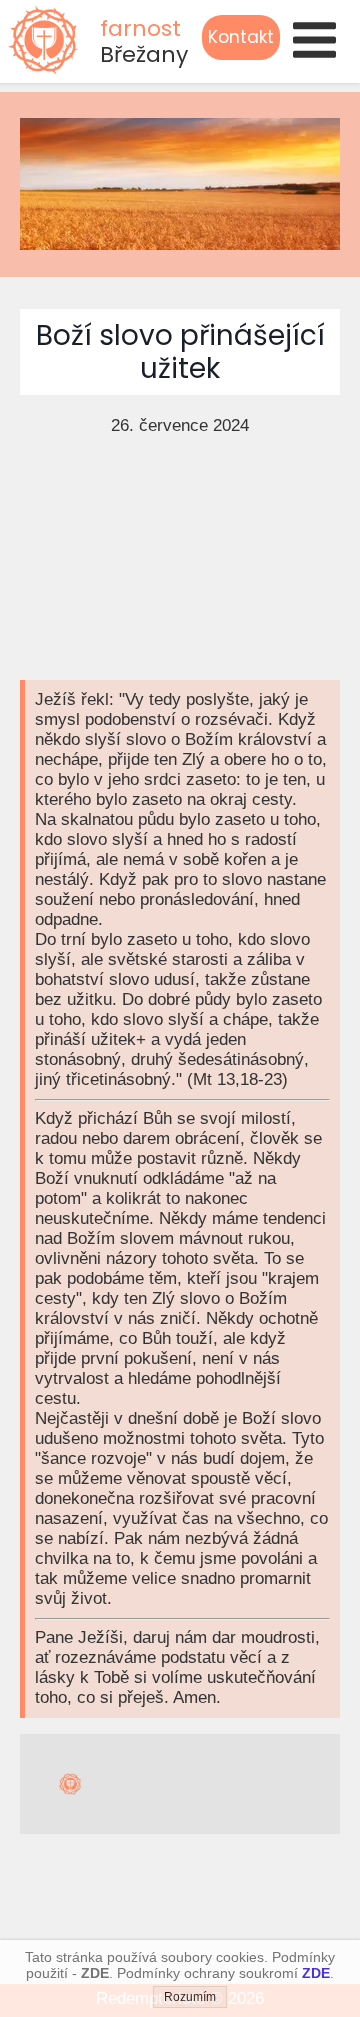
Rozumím (190, 1997)
